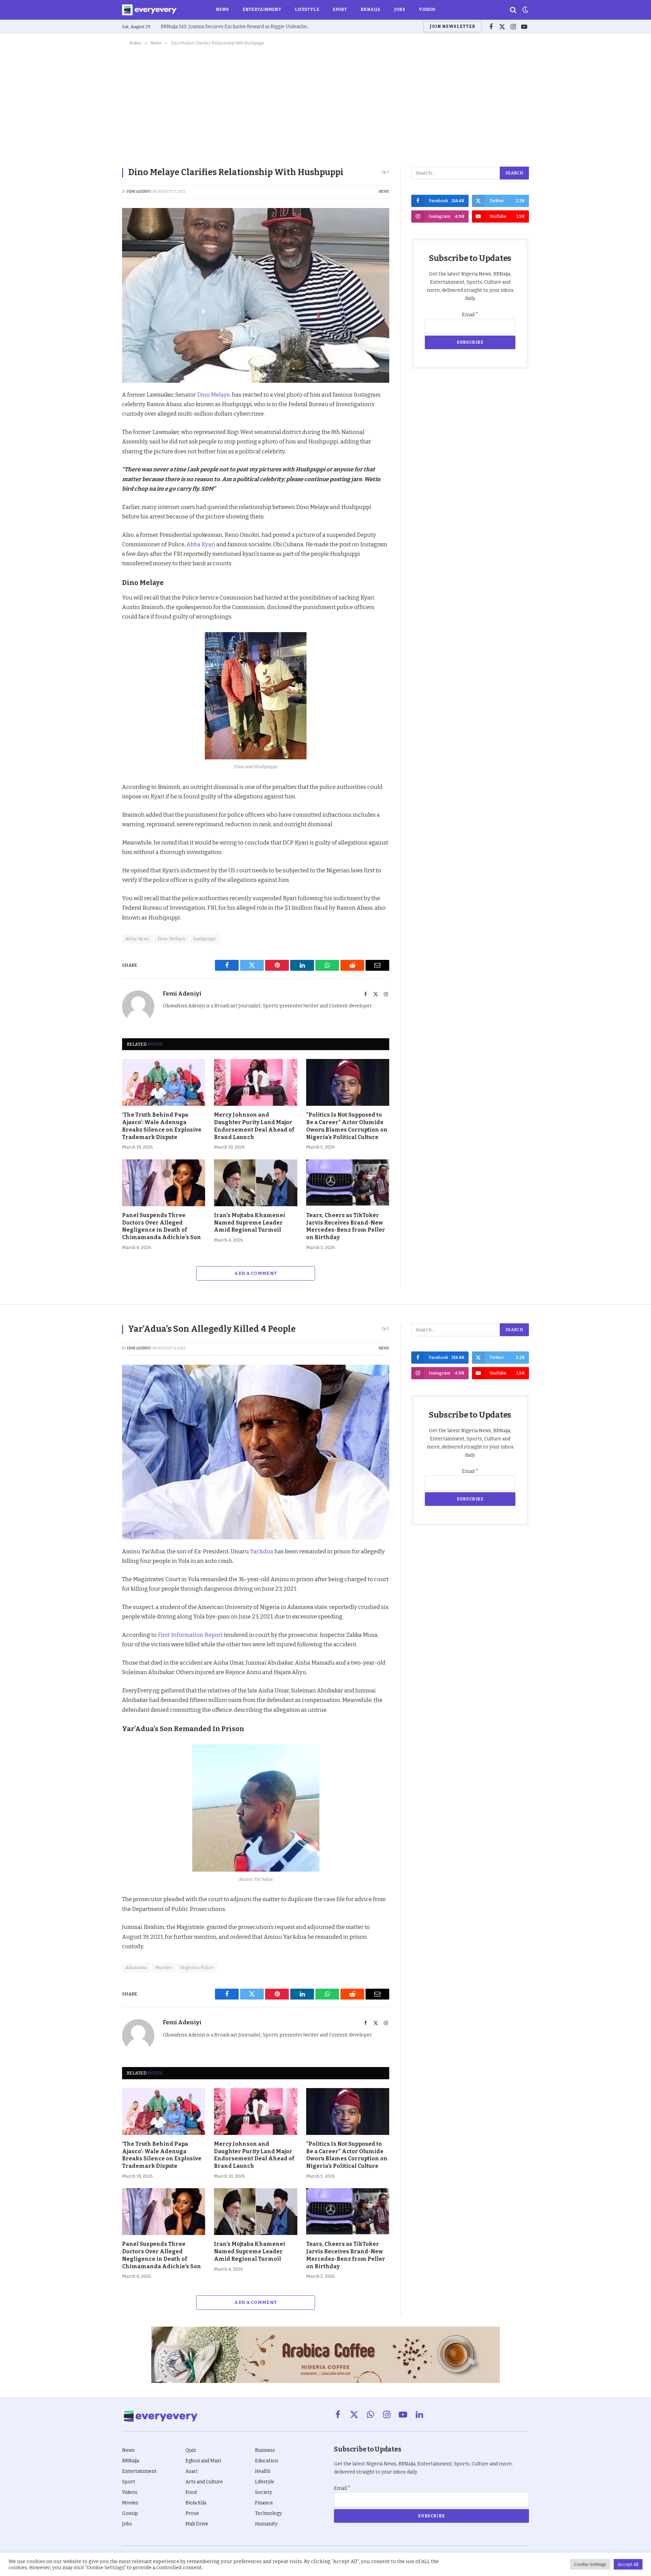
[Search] (513, 10)
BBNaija (370, 10)
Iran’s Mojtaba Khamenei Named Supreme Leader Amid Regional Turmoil (250, 1223)
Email (470, 315)
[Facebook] (98, 412)
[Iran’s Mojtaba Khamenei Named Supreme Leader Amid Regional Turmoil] (255, 1183)
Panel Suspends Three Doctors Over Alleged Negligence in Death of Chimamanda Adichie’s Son (162, 1226)
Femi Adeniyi (139, 192)
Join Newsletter (452, 26)
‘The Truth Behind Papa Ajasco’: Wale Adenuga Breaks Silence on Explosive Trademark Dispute (162, 1126)
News (222, 10)
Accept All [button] (628, 2564)
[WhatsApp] (98, 475)
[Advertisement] (325, 105)
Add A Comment (255, 1273)
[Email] (98, 490)
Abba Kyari (201, 544)
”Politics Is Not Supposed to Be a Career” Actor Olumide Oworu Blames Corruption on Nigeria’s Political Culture (347, 1126)
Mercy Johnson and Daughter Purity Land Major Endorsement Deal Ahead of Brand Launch (254, 1126)
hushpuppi (205, 939)
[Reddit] (98, 459)
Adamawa (136, 1967)
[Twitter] (98, 428)
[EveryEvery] (149, 10)
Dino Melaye (213, 395)
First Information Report (190, 1635)
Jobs (399, 10)
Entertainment (262, 10)
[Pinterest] (98, 443)
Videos (427, 10)
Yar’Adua (262, 1551)
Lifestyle (307, 10)
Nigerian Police (197, 1967)
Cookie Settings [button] (590, 2564)
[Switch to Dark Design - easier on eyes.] (525, 10)
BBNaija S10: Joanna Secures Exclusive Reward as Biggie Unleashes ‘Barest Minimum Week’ (237, 27)
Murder (164, 1967)
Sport (340, 10)
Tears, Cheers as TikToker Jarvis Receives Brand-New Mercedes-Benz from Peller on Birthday (346, 1226)
